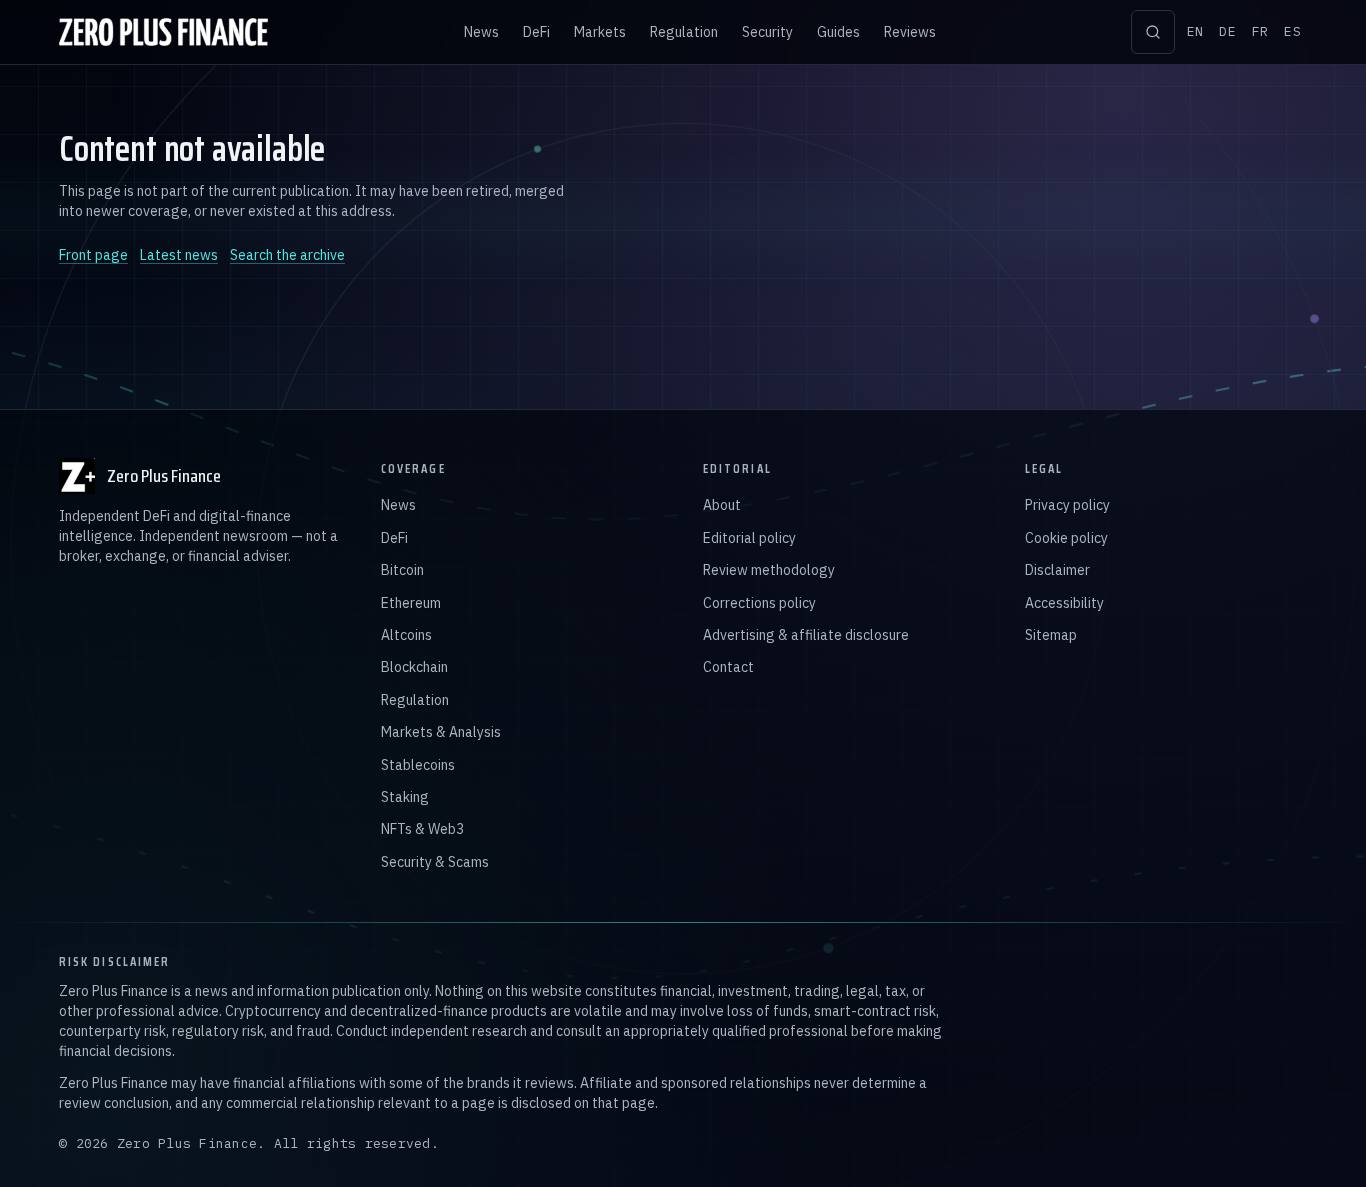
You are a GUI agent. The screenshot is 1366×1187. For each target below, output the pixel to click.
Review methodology (769, 570)
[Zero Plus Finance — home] (163, 32)
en (1195, 31)
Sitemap (1051, 635)
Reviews (910, 32)
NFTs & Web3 (422, 829)
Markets (600, 32)
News (481, 32)
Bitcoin (402, 570)
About (722, 505)
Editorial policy (749, 538)
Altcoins (406, 635)
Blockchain (414, 667)
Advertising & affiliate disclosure (806, 635)
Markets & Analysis (441, 732)
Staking (405, 797)
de (1227, 31)
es (1292, 31)
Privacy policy (1067, 505)
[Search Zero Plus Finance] (1153, 32)
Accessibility (1064, 603)
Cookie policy (1066, 538)
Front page (93, 255)
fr (1260, 31)
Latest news (179, 255)
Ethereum (411, 603)
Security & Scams (435, 862)
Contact (728, 667)
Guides (838, 32)
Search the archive (287, 255)
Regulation (684, 32)
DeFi (536, 32)
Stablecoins (418, 765)
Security (767, 32)
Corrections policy (759, 603)
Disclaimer (1057, 570)
